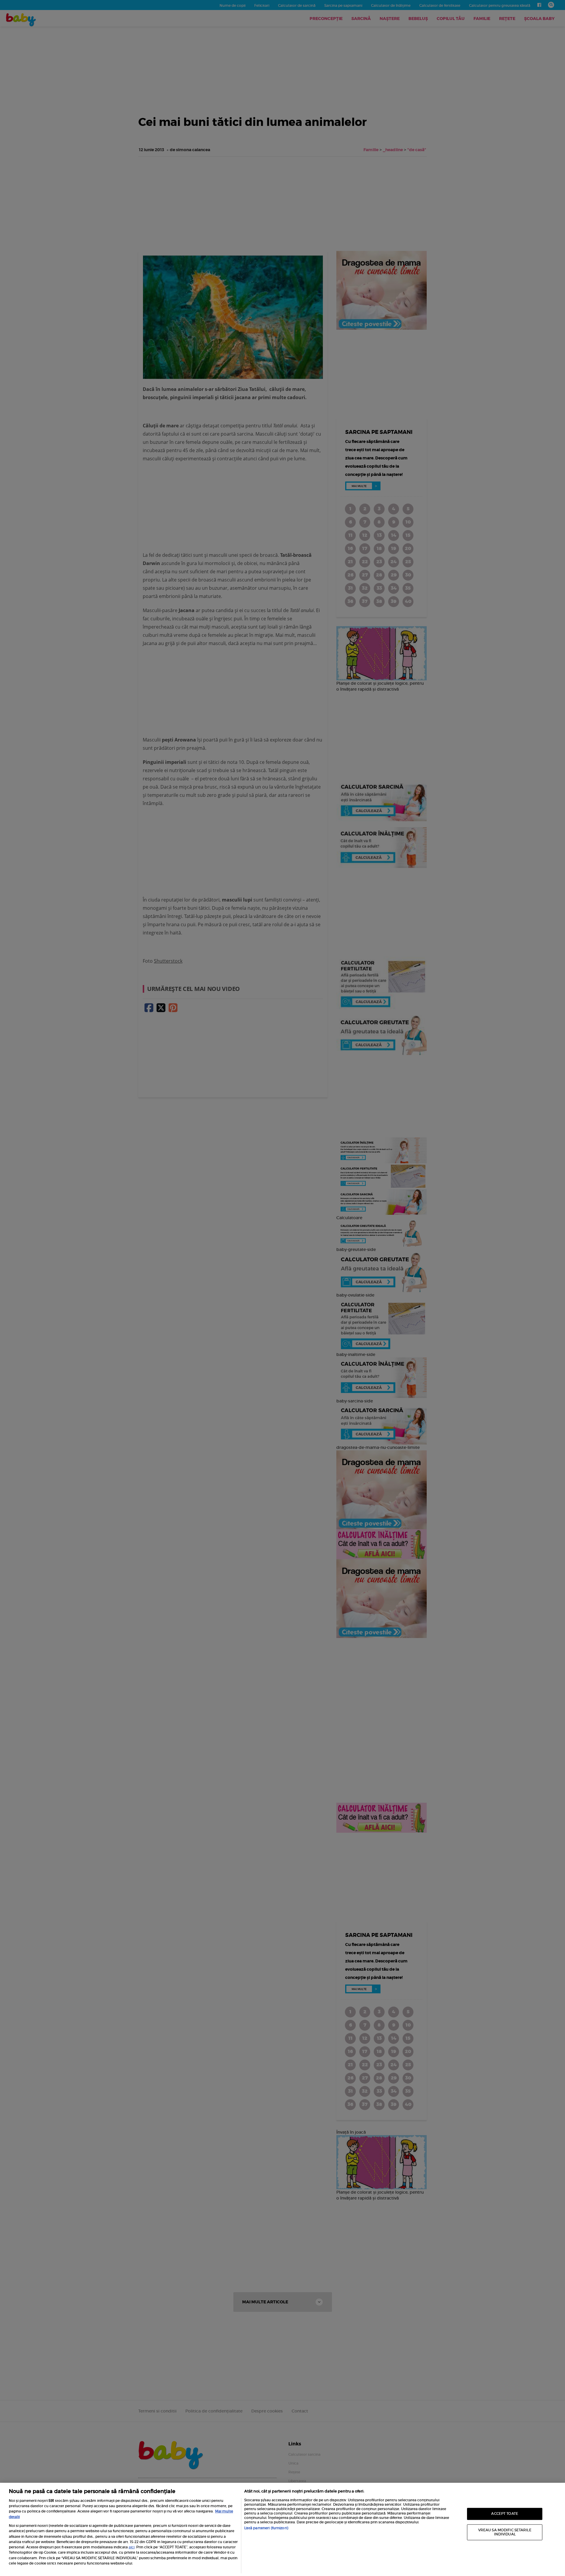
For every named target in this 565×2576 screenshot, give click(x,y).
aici (132, 2547)
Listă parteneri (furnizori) (266, 2528)
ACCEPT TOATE (505, 2514)
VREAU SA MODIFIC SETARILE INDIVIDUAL (505, 2532)
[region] (282, 2529)
